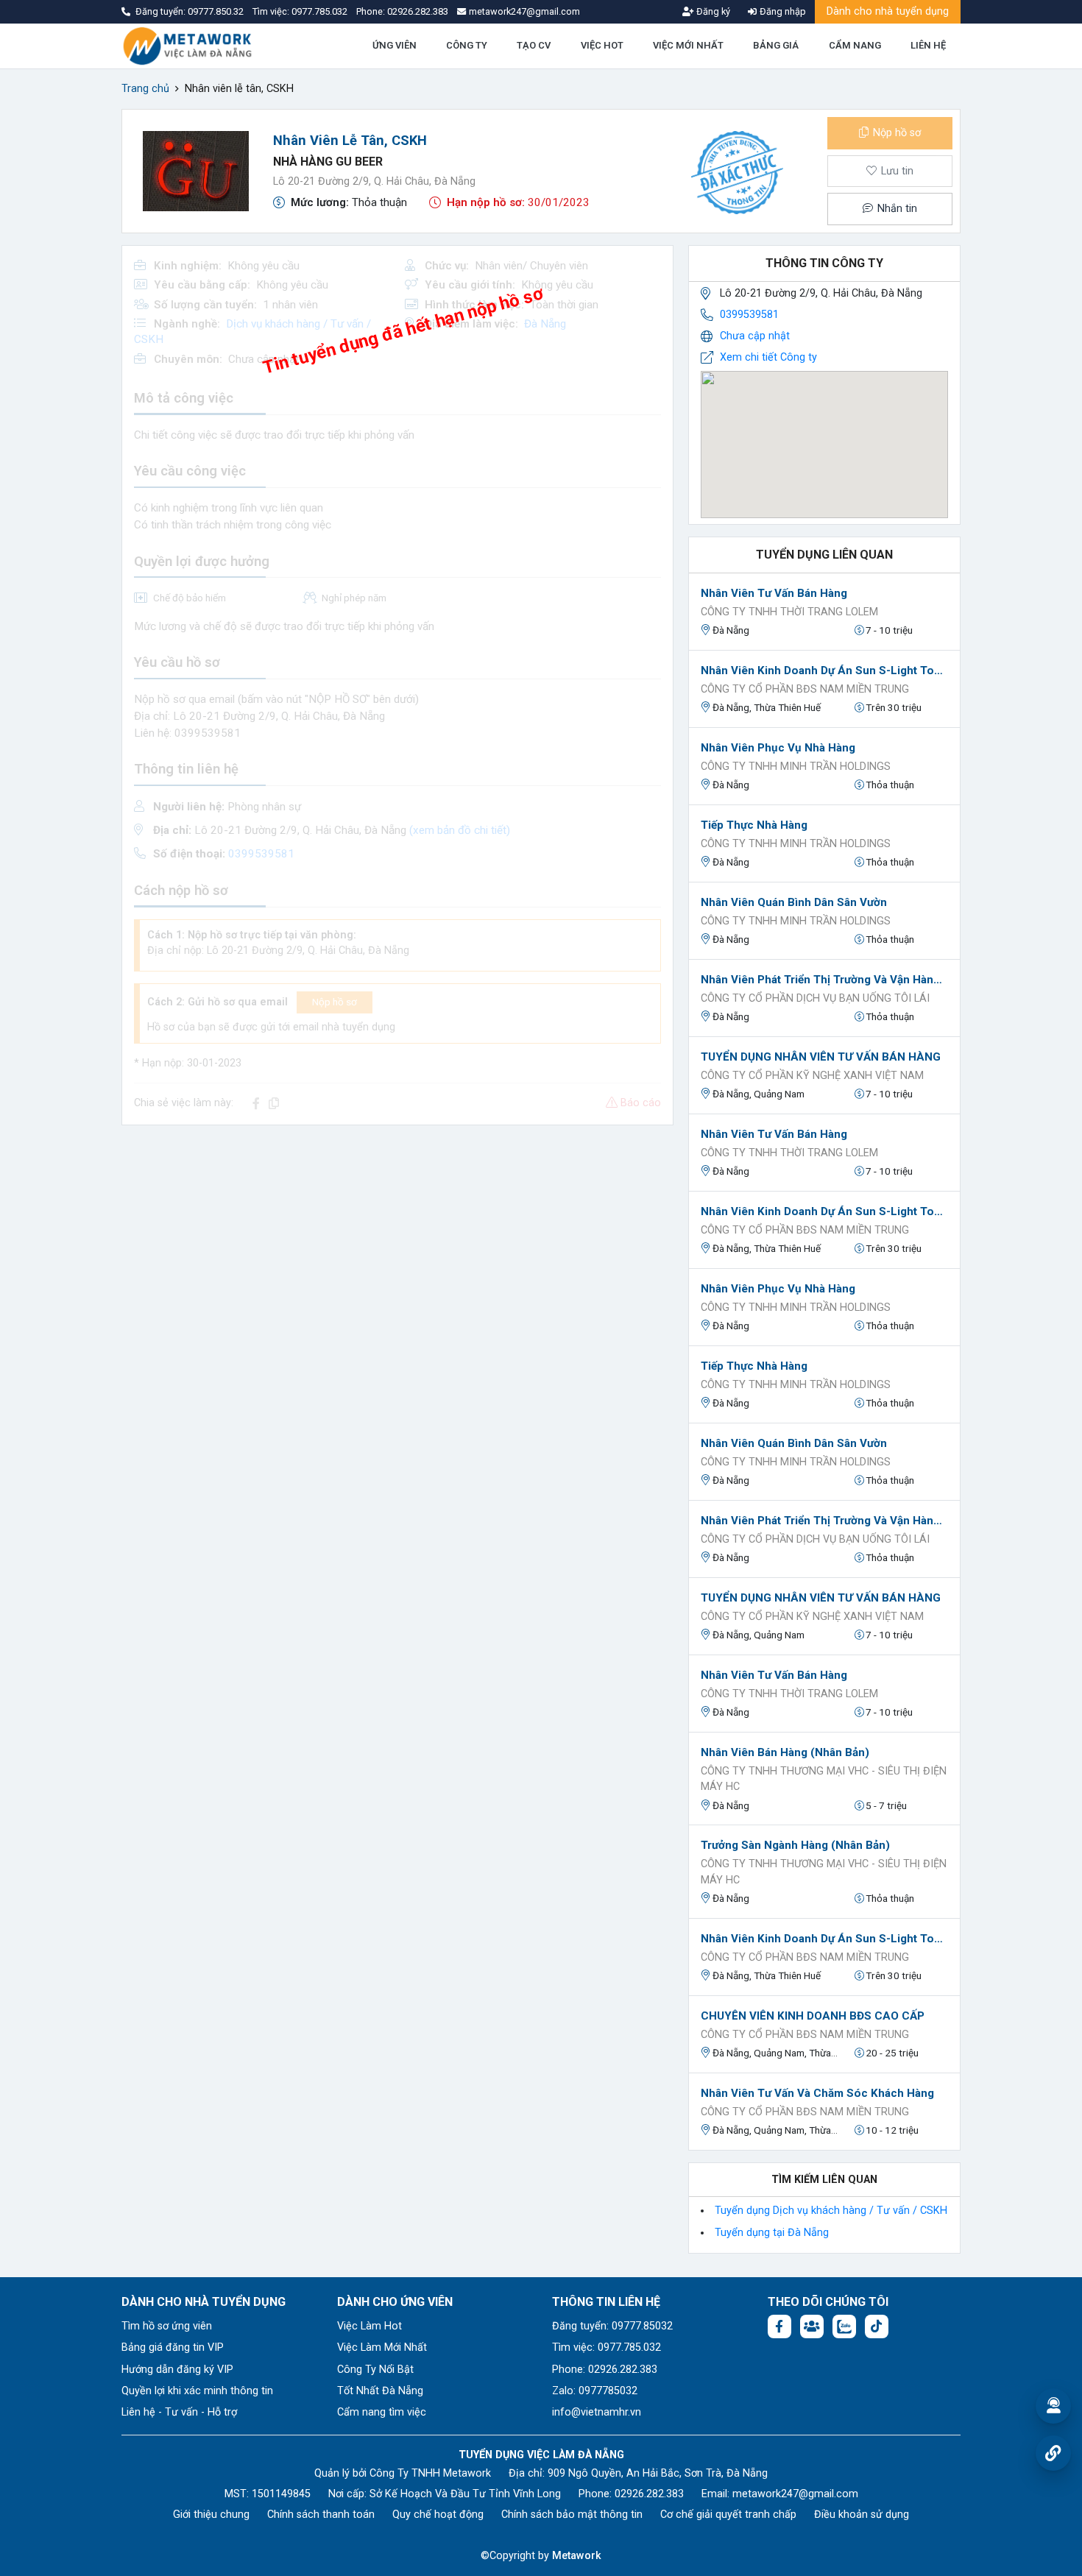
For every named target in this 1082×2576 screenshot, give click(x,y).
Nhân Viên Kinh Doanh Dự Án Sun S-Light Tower (824, 670)
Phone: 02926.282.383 (605, 2370)
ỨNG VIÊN (395, 45)
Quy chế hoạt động (438, 2515)
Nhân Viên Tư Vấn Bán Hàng (774, 593)
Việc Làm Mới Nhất (382, 2347)
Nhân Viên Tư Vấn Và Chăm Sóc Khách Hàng (817, 2093)
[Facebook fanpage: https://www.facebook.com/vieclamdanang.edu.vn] (779, 2326)
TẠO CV (534, 45)
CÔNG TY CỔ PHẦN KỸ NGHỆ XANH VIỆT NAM (812, 1076)
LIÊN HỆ (928, 45)
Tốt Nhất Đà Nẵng (380, 2391)
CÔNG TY (467, 45)
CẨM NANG (855, 45)
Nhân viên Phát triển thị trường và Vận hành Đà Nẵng (824, 980)
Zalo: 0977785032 (595, 2391)
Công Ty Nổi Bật (375, 2370)
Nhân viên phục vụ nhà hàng (778, 748)
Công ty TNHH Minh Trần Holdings (796, 767)
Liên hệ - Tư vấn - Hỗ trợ (179, 2412)
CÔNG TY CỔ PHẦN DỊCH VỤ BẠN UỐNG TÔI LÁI (815, 998)
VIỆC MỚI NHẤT (688, 45)
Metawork (577, 2556)
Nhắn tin (896, 209)
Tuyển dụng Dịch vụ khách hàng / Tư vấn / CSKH (831, 2211)
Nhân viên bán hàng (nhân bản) (785, 1752)
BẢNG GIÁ (776, 45)
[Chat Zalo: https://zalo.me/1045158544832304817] (844, 2326)
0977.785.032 (321, 11)
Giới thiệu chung (211, 2515)
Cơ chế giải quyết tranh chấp (728, 2515)
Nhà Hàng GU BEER (328, 162)
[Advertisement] (397, 1240)
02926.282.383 (418, 11)
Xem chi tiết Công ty (768, 357)
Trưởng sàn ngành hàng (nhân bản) (795, 1845)
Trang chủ (145, 89)
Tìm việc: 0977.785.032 (607, 2347)
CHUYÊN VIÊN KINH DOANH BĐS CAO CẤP (813, 2016)
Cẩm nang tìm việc (382, 2412)
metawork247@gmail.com (795, 2494)
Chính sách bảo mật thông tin (572, 2515)
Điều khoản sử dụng (862, 2515)
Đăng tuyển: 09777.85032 (612, 2326)
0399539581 (749, 315)
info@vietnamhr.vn (597, 2412)
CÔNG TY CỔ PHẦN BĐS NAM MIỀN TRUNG (805, 689)
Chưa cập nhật (755, 336)
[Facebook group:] (812, 2326)
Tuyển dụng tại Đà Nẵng (772, 2233)
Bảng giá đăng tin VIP (173, 2347)
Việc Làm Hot (369, 2326)
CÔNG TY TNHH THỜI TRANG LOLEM (789, 612)
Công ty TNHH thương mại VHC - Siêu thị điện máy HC (824, 1779)
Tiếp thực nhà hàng (754, 825)
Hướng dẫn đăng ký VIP (177, 2370)
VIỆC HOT (602, 45)
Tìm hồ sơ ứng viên (167, 2326)
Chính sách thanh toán (321, 2515)
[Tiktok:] (877, 2326)
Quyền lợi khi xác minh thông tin (197, 2391)
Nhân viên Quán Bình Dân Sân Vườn (794, 902)
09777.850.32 (217, 11)
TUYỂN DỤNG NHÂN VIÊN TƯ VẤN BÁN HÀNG (821, 1057)
